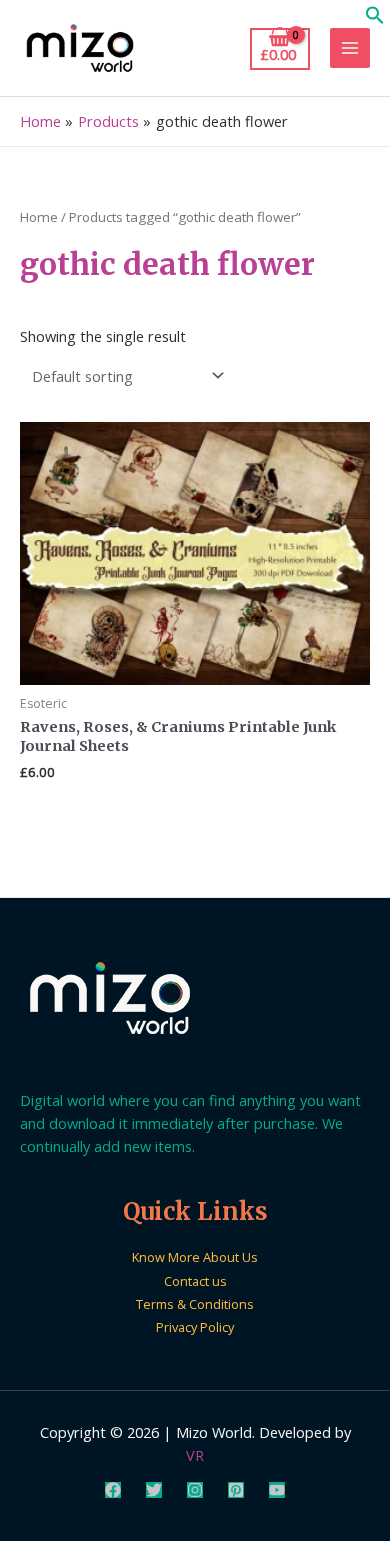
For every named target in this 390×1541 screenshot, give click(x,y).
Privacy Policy (195, 1327)
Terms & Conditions (195, 1304)
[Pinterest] (236, 1490)
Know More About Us (195, 1257)
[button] (375, 19)
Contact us (195, 1281)
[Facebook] (113, 1490)
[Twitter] (154, 1490)
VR (195, 1455)
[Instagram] (195, 1490)
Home (39, 217)
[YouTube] (277, 1490)
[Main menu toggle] (350, 48)
